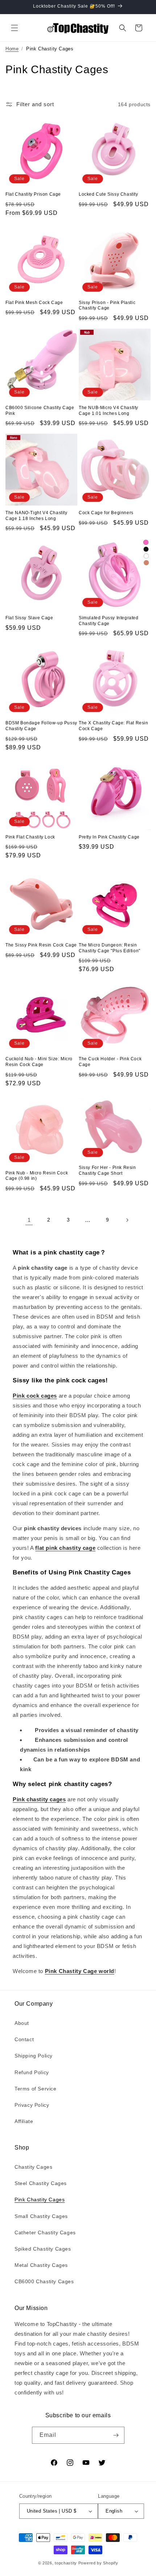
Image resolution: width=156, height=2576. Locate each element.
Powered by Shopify (98, 2563)
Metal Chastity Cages (41, 2265)
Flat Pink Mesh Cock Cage (34, 303)
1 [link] (29, 1220)
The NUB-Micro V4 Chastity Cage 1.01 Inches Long (108, 411)
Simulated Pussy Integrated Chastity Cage (109, 621)
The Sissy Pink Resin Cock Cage (41, 945)
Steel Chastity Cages (41, 2183)
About (22, 2023)
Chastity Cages (33, 2167)
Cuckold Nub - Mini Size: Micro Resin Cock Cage (39, 1062)
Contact (24, 2039)
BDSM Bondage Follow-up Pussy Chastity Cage (41, 726)
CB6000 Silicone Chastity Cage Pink (40, 411)
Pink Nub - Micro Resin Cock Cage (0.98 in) (37, 1176)
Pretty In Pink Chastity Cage (109, 837)
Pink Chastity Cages (40, 2200)
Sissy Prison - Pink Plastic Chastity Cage (107, 305)
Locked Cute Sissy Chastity (108, 194)
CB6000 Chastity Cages (44, 2281)
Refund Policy (32, 2072)
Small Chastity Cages (41, 2216)
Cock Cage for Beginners (106, 513)
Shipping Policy (34, 2056)
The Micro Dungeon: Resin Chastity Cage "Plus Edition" (110, 948)
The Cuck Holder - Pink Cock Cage (110, 1062)
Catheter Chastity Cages (45, 2232)
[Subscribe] (116, 2435)
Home (12, 49)
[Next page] (127, 1220)
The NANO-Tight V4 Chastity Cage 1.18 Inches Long (36, 516)
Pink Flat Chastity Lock (30, 837)
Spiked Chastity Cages (43, 2249)
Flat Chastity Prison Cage (33, 194)
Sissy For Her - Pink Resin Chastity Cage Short (107, 1170)
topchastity (66, 2563)
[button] (15, 28)
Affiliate (24, 2121)
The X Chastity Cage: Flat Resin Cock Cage (114, 726)
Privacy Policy (32, 2105)
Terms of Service (36, 2089)
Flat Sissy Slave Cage (29, 618)
